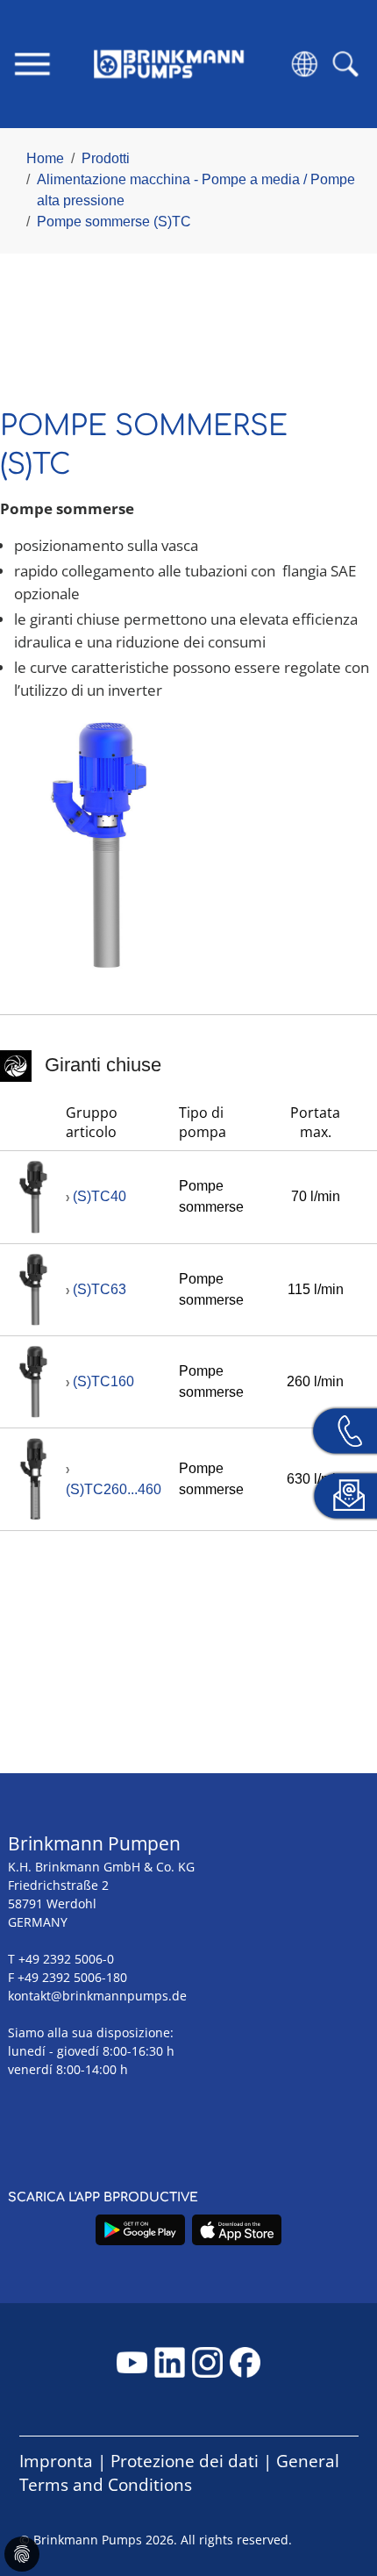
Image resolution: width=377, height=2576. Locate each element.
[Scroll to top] (338, 2502)
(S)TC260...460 (114, 1489)
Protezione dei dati (185, 2461)
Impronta (56, 2461)
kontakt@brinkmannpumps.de (97, 1996)
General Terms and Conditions (179, 2473)
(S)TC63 (100, 1289)
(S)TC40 (100, 1196)
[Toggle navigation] (32, 64)
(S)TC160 (103, 1381)
